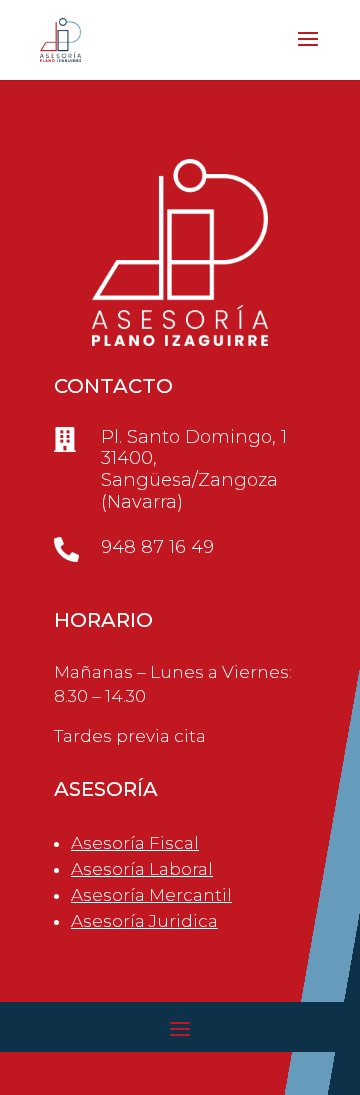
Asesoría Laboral (142, 869)
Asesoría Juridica (144, 921)
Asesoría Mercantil (151, 895)
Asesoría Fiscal (135, 843)
